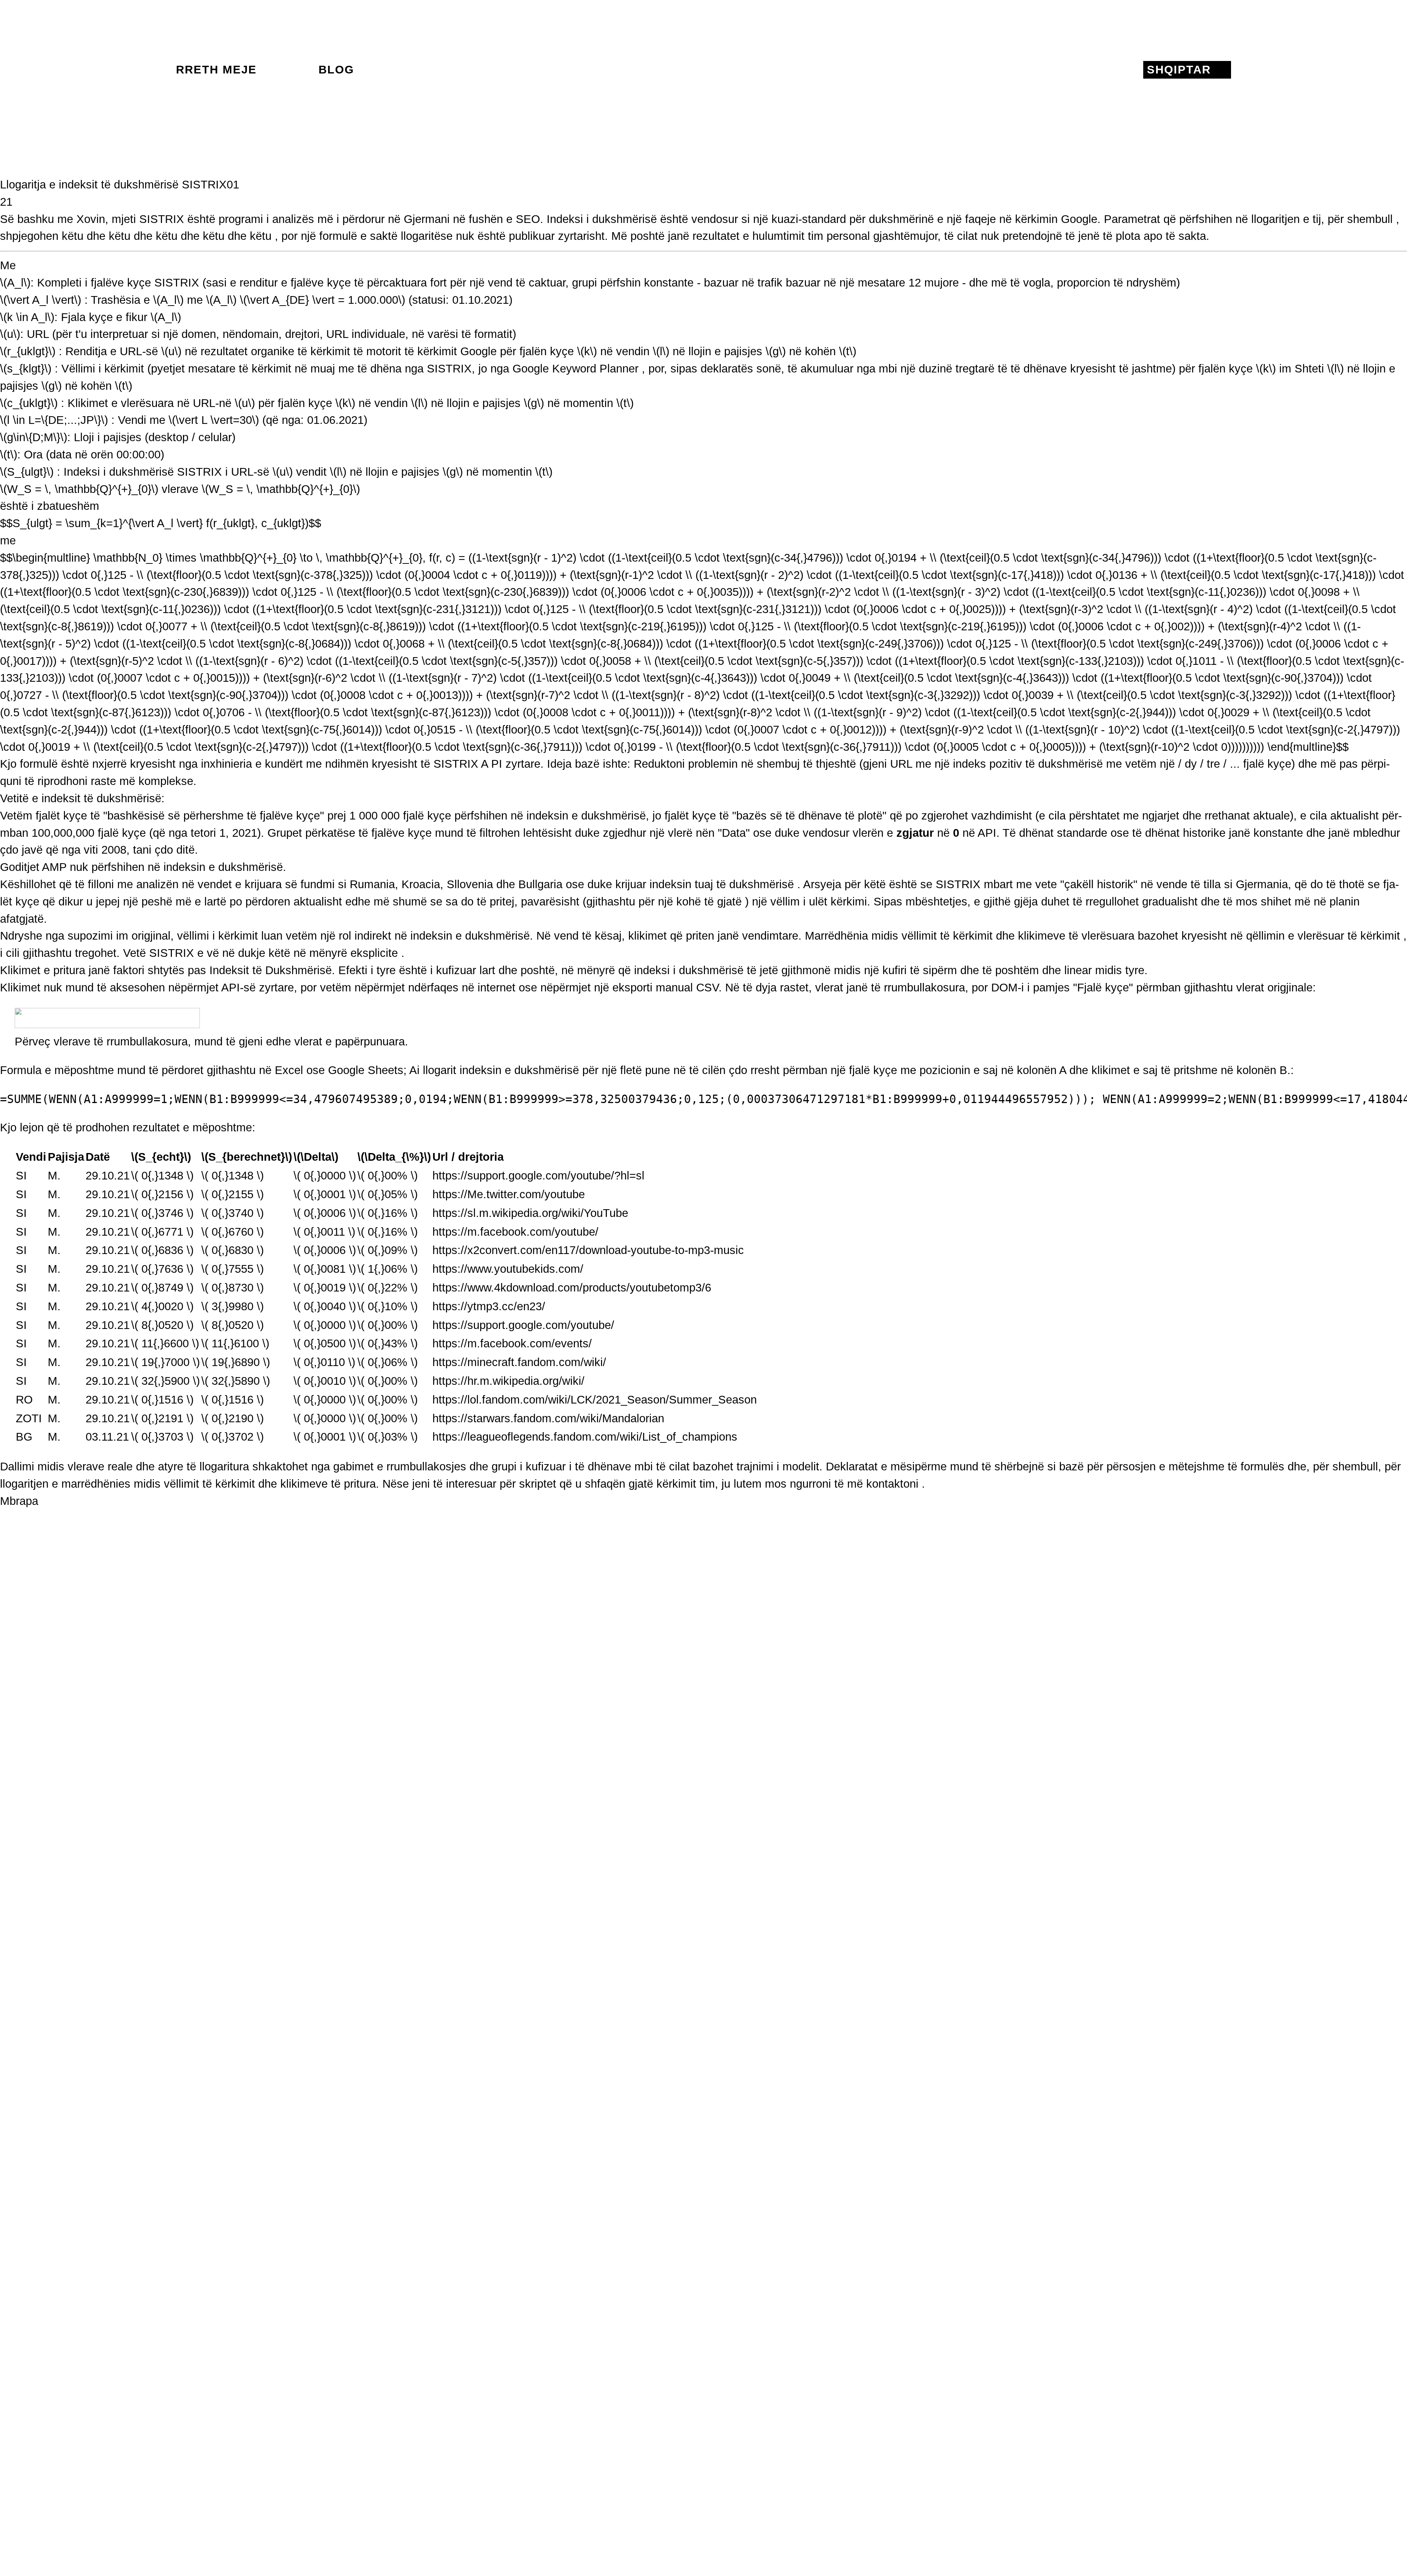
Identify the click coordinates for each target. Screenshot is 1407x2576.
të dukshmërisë (755, 884)
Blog (336, 70)
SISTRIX (162, 219)
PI (497, 764)
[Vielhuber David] (703, 70)
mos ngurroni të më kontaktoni (842, 1484)
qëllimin (1265, 936)
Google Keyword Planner (575, 369)
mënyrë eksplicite (354, 953)
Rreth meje (216, 70)
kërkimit (1380, 936)
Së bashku (27, 219)
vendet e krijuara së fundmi (266, 884)
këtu (73, 236)
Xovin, (92, 219)
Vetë (134, 953)
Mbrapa (19, 1501)
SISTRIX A (461, 764)
